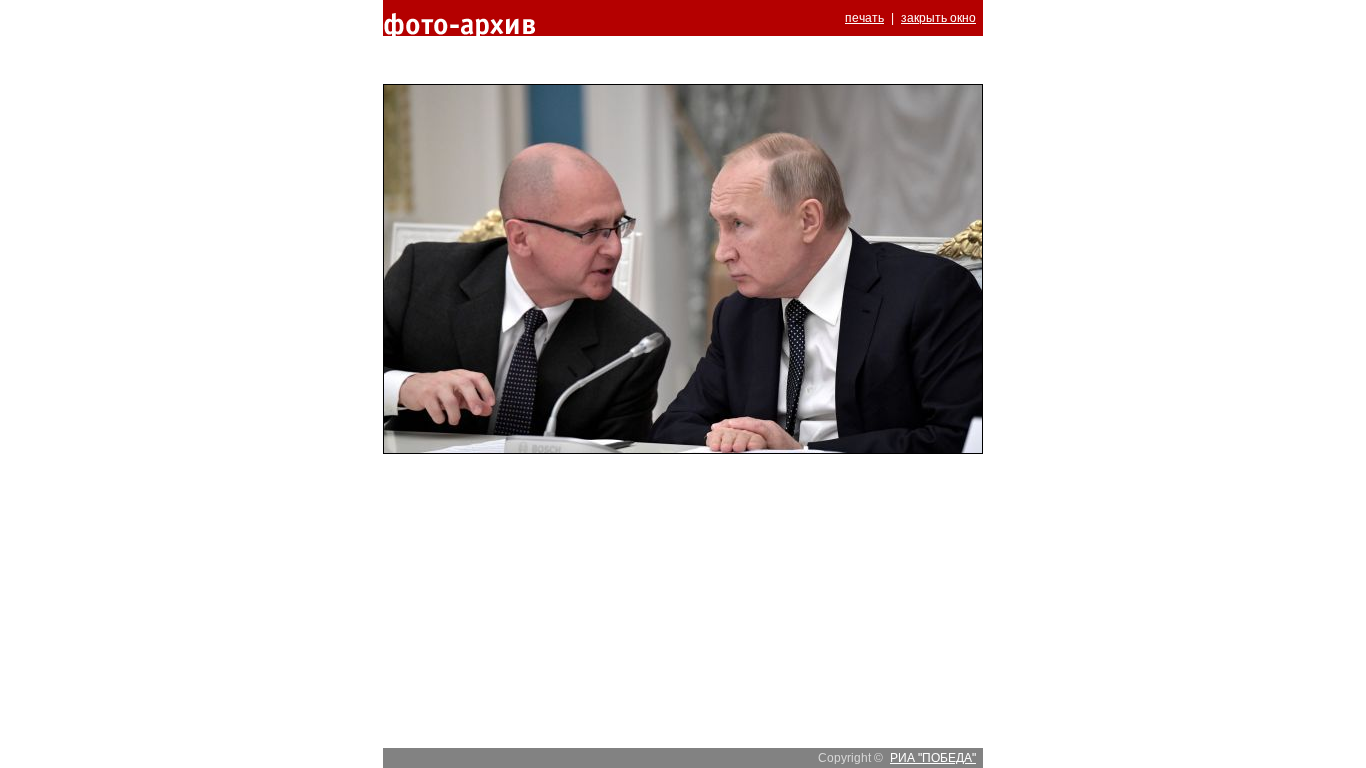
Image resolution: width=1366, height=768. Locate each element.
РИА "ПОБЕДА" (933, 758)
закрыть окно (938, 18)
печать (864, 18)
